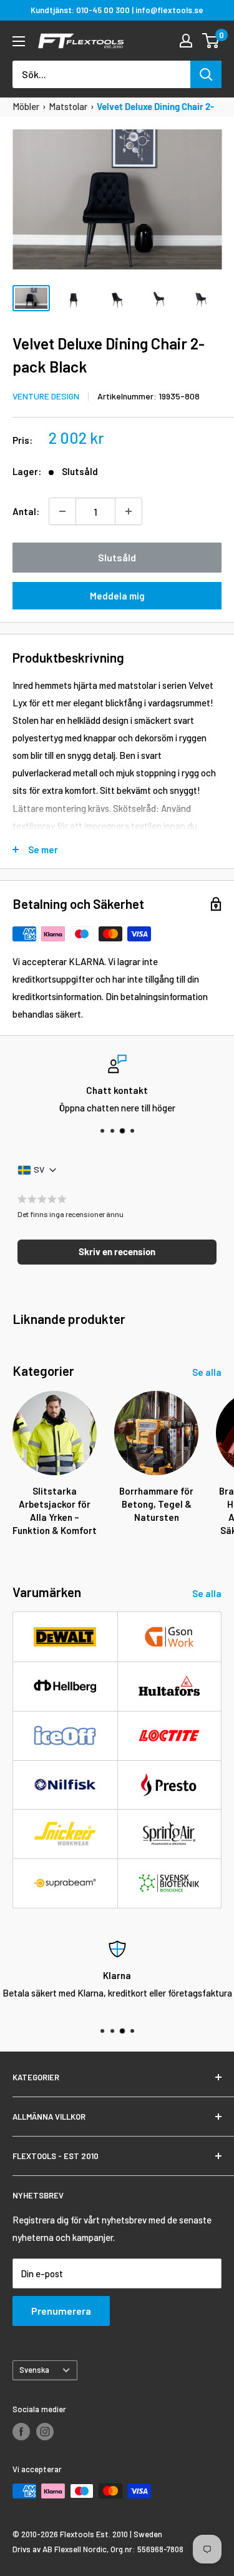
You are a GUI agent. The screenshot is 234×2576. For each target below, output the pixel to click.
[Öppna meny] (19, 41)
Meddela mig (117, 596)
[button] (117, 1252)
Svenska (34, 2370)
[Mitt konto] (186, 41)
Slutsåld (117, 557)
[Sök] (206, 74)
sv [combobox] (39, 1169)
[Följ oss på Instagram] (45, 2432)
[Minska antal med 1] (62, 511)
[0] (211, 41)
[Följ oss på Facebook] (21, 2432)
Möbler (26, 106)
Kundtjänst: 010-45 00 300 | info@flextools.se (117, 10)
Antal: (26, 511)
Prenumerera (61, 2311)
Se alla (207, 1372)
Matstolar (68, 106)
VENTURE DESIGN (46, 396)
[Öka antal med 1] (129, 511)
